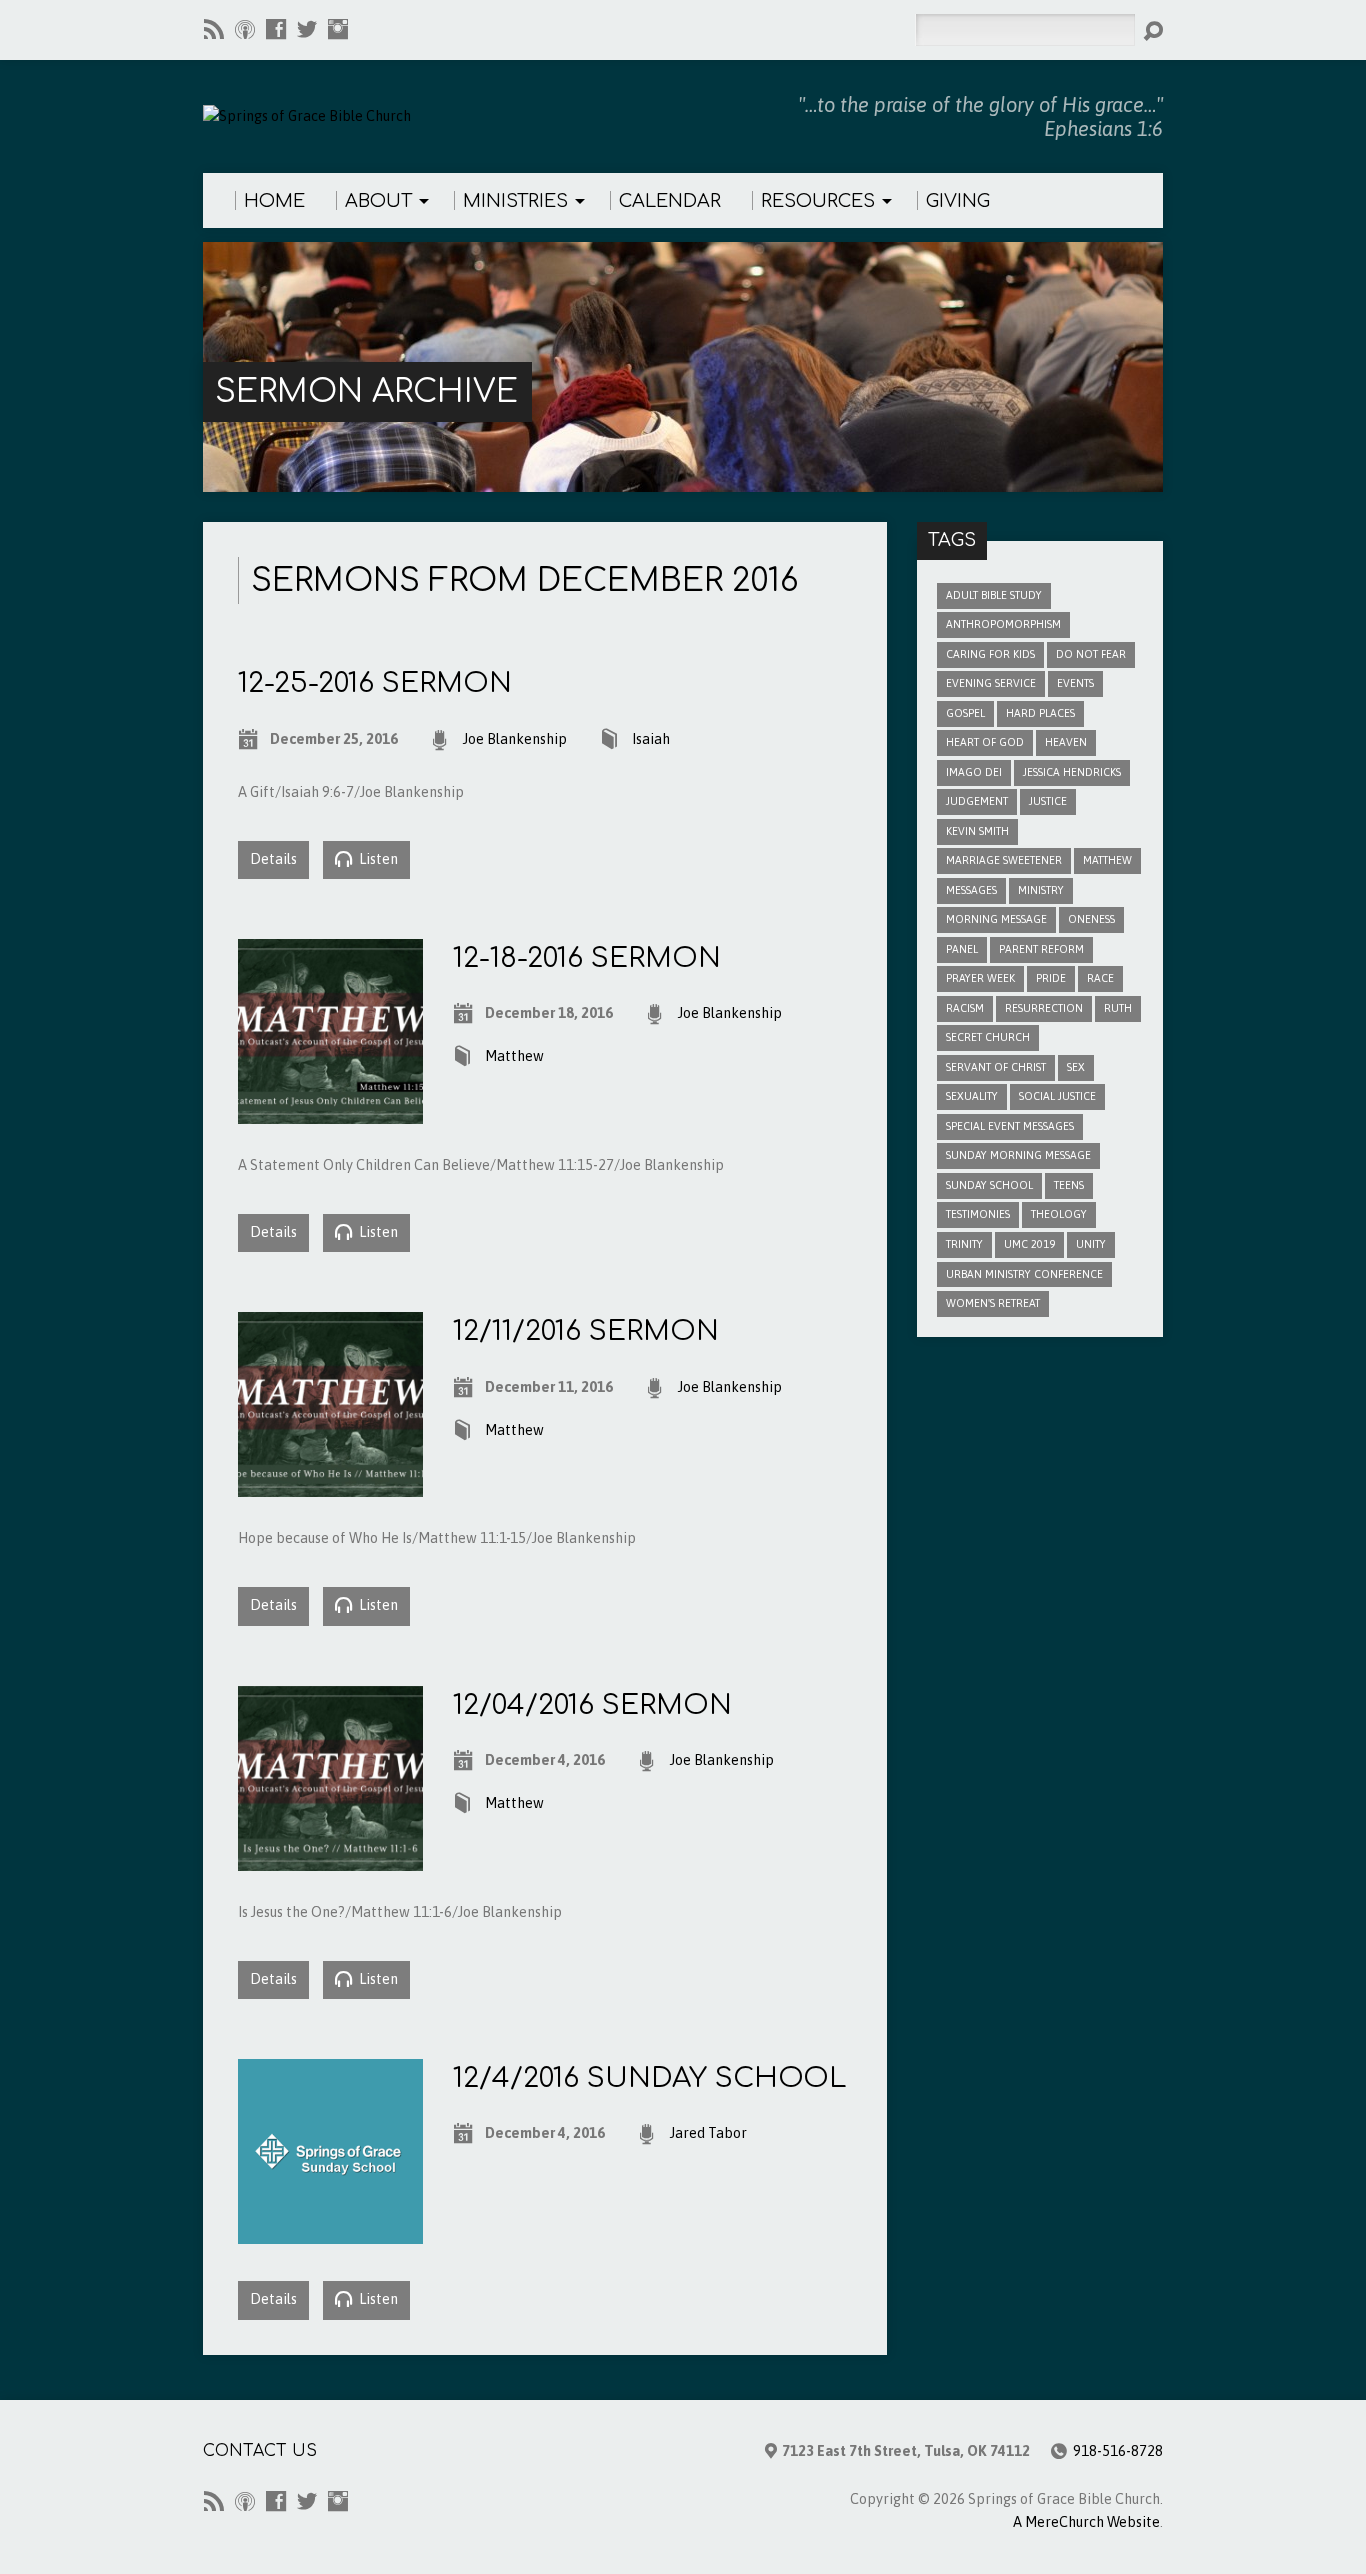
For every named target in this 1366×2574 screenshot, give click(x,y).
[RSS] (214, 29)
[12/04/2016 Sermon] (330, 1859)
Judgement (977, 801)
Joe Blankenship (515, 739)
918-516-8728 (1118, 2451)
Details (273, 859)
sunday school (989, 1185)
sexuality (972, 1096)
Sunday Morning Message (1018, 1155)
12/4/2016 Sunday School (649, 2078)
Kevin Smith (977, 831)
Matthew (514, 1056)
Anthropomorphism (1003, 624)
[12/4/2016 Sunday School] (330, 2232)
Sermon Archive (366, 391)
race (1100, 978)
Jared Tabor (708, 2133)
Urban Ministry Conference (1024, 1274)
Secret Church (988, 1037)
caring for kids (990, 654)
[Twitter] (307, 29)
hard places (1040, 713)
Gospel (965, 713)
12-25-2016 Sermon (375, 683)
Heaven (1066, 742)
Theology (1059, 1214)
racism (965, 1008)
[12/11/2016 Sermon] (330, 1485)
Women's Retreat (993, 1303)
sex (1076, 1067)
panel (962, 949)
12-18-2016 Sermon (587, 958)
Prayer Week (980, 978)
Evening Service (991, 683)
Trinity (964, 1244)
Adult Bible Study (994, 595)
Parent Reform (1041, 949)
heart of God (985, 742)
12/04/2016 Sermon (592, 1705)
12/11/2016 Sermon (586, 1331)
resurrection (1044, 1008)
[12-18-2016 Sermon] (330, 1112)
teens (1069, 1185)
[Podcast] (245, 29)
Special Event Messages (1010, 1126)
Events (1075, 683)
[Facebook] (276, 29)
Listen (377, 859)
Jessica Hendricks (1072, 772)
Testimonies (978, 1214)
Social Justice (1057, 1096)
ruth (1118, 1008)
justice (1048, 801)
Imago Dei (974, 772)
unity (1091, 1244)
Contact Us (260, 2451)
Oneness (1091, 919)
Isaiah (651, 739)
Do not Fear (1091, 654)
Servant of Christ (996, 1067)
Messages (971, 890)
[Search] (1153, 31)
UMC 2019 (1029, 1244)
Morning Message (996, 919)
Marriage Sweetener (1004, 860)
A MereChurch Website (1086, 2522)
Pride (1051, 978)
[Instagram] (338, 29)
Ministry (1041, 890)
